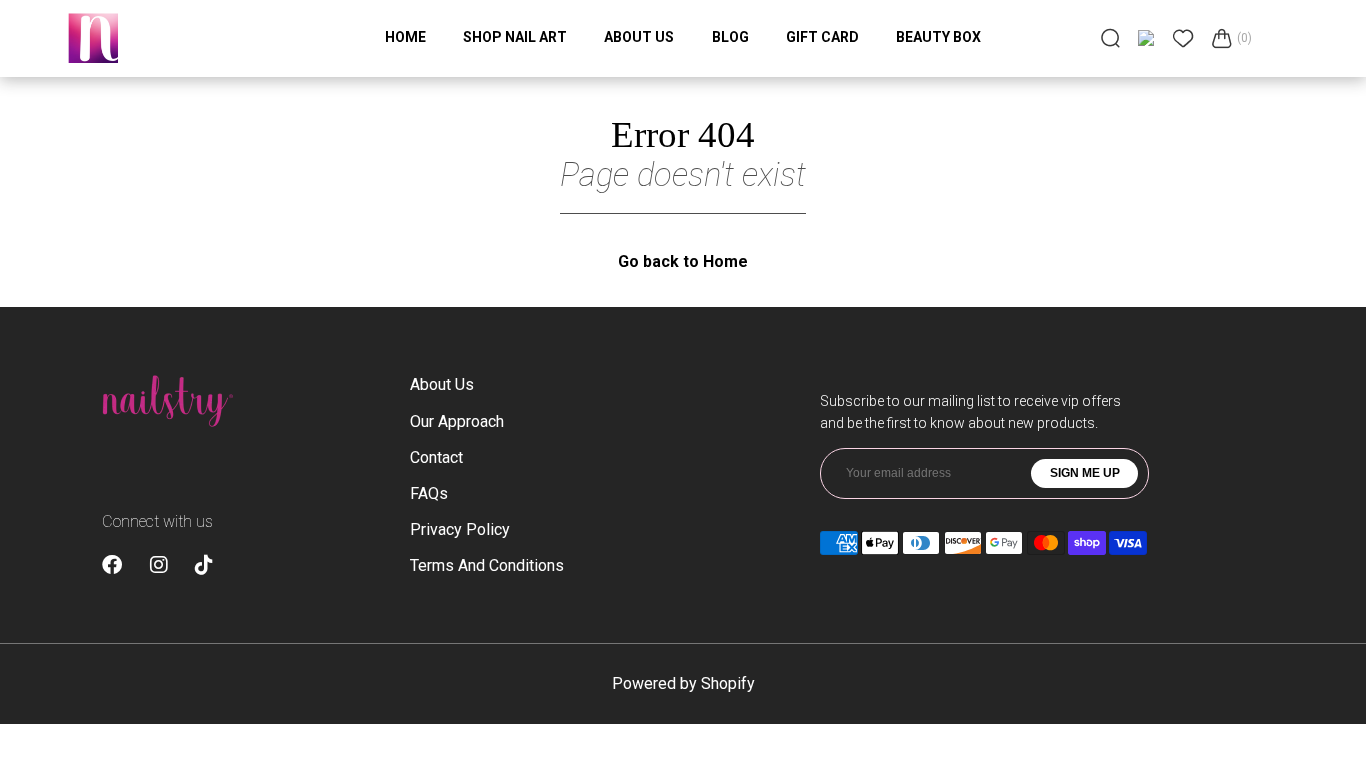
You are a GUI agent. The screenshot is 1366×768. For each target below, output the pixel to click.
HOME (405, 37)
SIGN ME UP (1085, 473)
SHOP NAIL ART (515, 37)
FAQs (429, 493)
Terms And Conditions (487, 565)
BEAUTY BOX (938, 37)
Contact (436, 457)
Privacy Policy (460, 529)
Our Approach (457, 421)
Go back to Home (683, 261)
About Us (442, 384)
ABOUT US (639, 37)
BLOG (730, 37)
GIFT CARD (822, 37)
